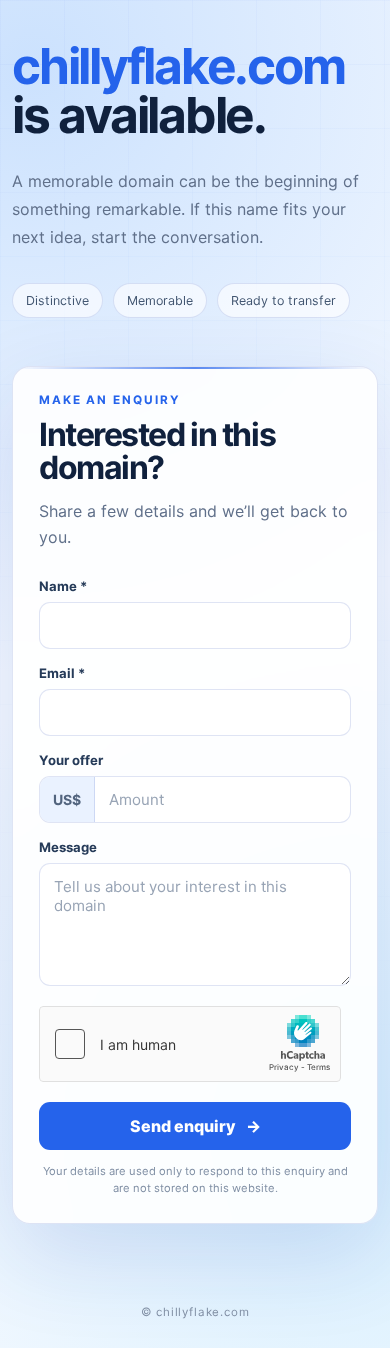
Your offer (71, 760)
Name (63, 586)
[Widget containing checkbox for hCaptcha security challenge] (190, 1044)
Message (68, 847)
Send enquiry (195, 1126)
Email (62, 673)
